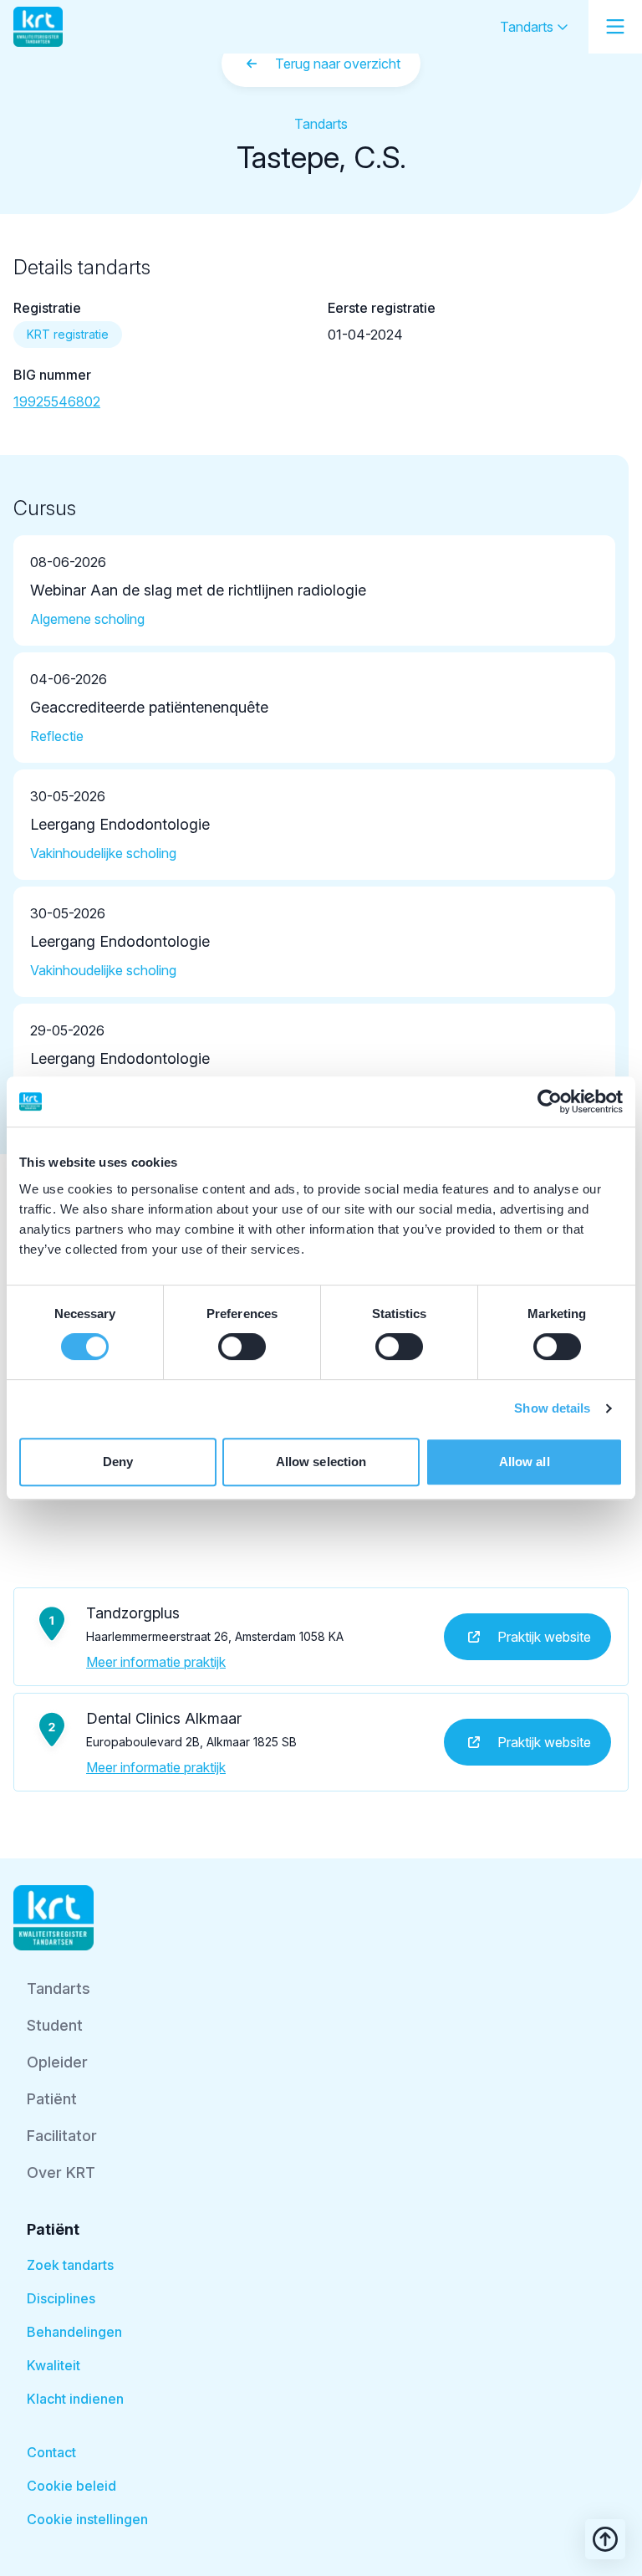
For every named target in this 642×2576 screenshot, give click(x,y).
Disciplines (61, 2298)
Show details (552, 1408)
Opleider (57, 2062)
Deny (118, 1462)
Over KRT (61, 2172)
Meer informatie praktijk (156, 1662)
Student (55, 2025)
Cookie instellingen (87, 2519)
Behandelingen (74, 2332)
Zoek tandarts (70, 2265)
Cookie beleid (71, 2486)
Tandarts (528, 27)
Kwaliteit (53, 2365)
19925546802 (57, 401)
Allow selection (321, 1462)
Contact (51, 2452)
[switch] (242, 1347)
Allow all (525, 1462)
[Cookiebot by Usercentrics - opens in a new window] (550, 1101)
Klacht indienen (75, 2399)
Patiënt (52, 2099)
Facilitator (62, 2136)
